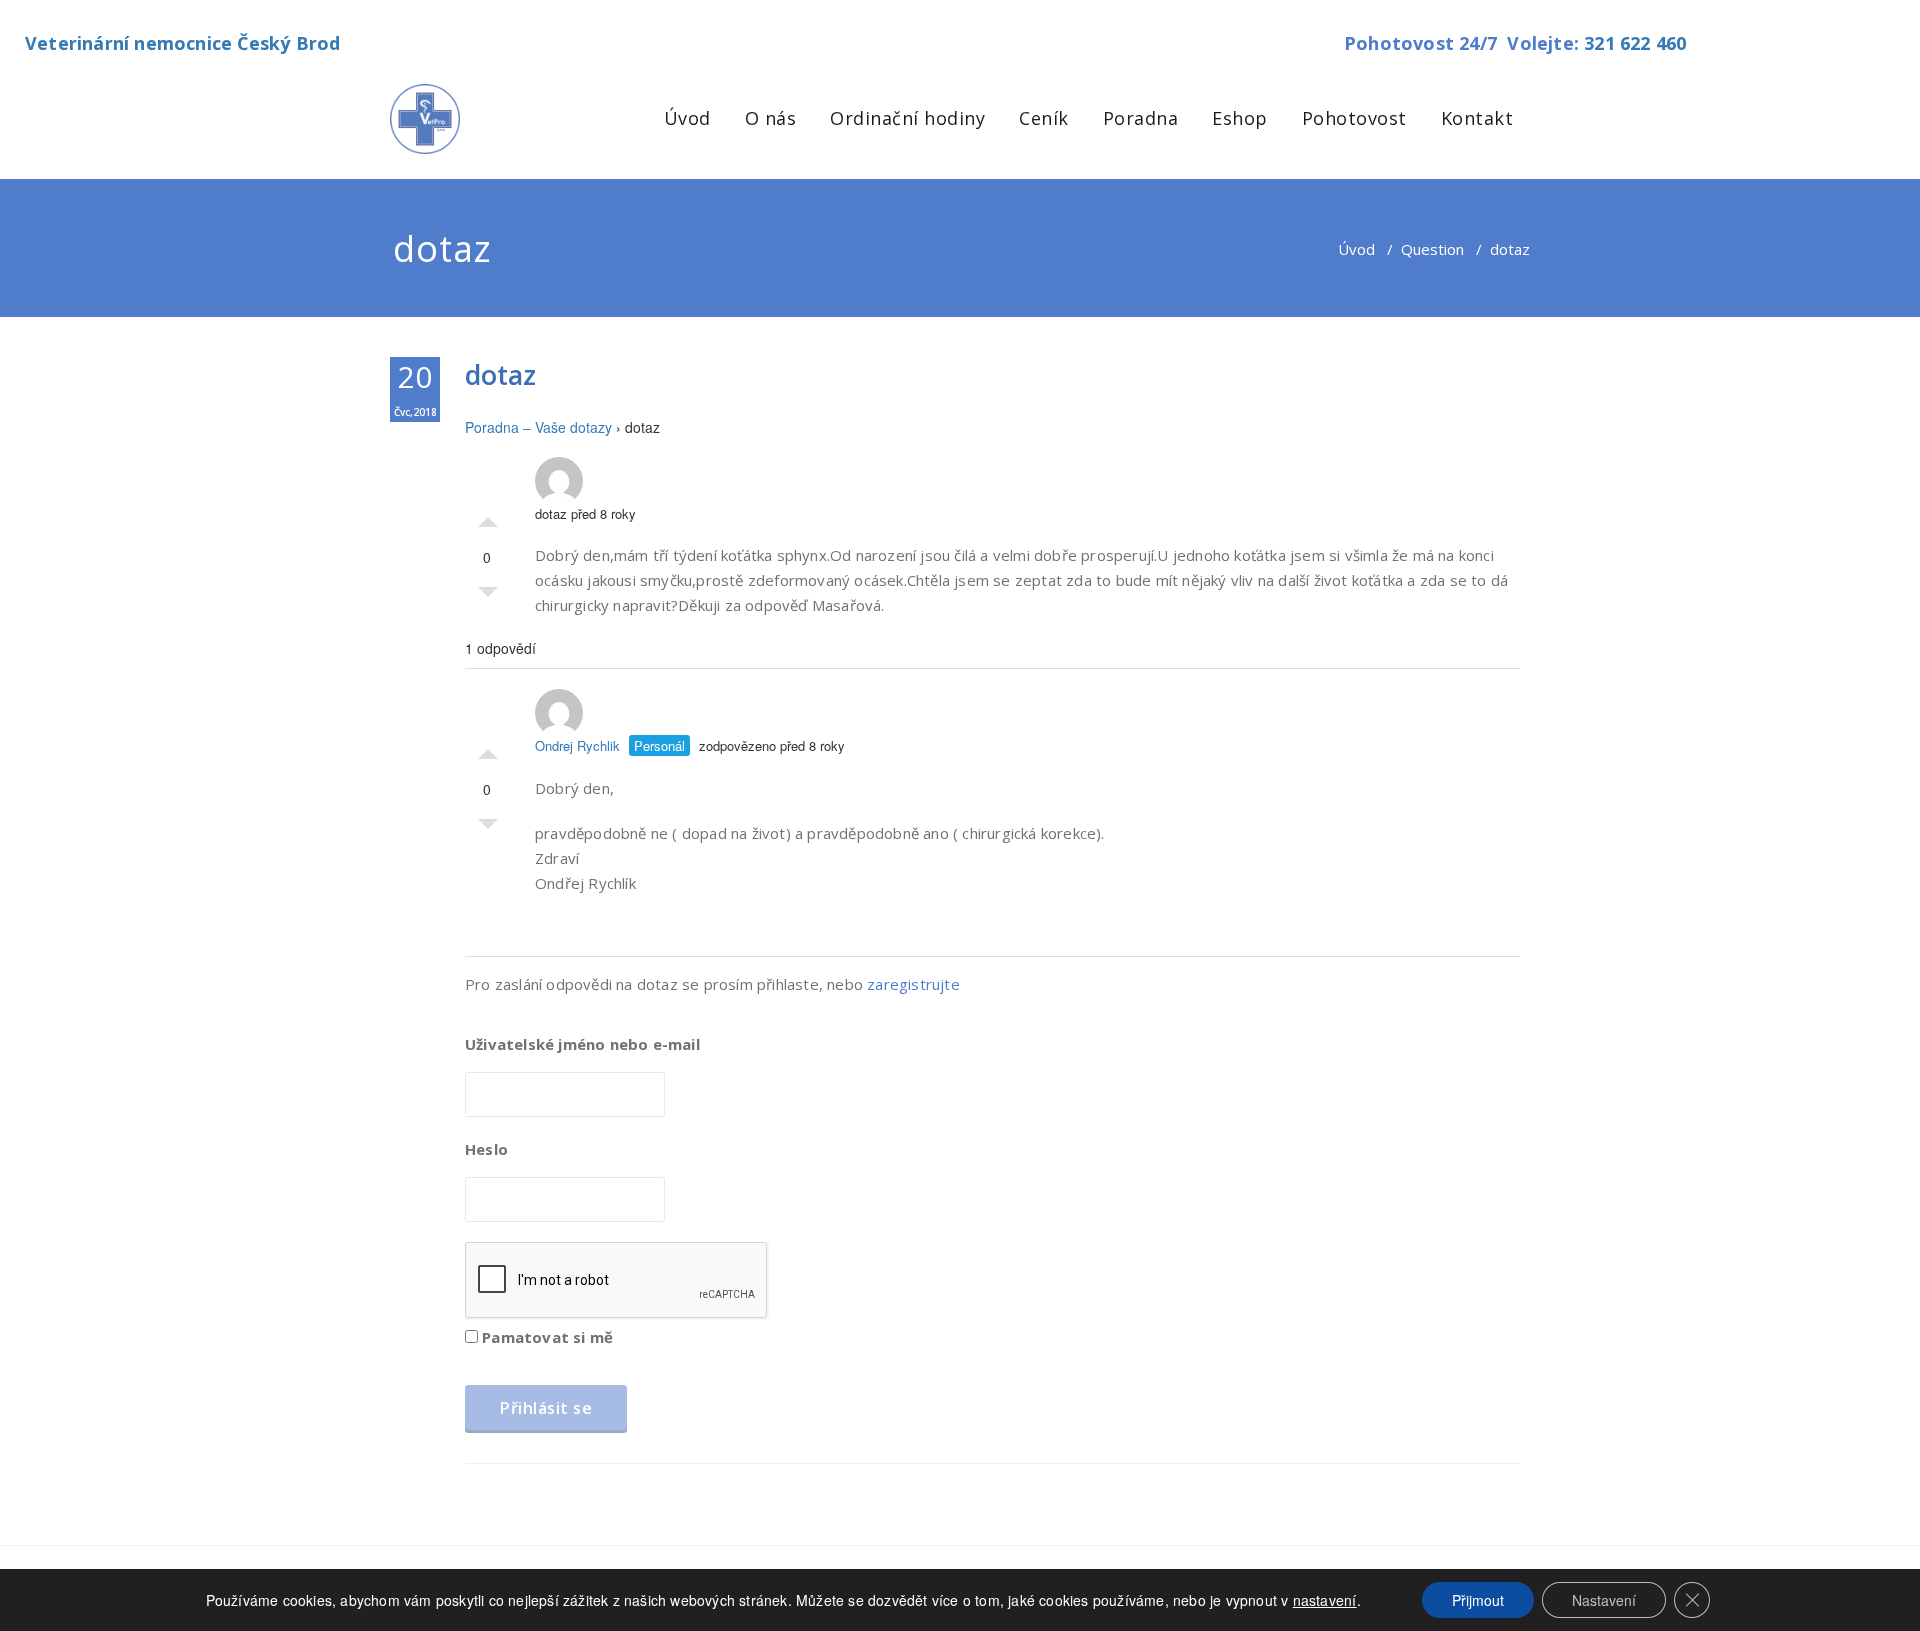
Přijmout (1478, 1600)
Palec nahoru (488, 517)
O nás (771, 118)
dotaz (500, 374)
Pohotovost (1354, 118)
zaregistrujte (913, 984)
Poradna (1141, 118)
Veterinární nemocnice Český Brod (182, 43)
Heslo (486, 1149)
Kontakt (1477, 118)
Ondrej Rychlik (577, 745)
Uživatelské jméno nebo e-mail (582, 1044)
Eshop (1240, 118)
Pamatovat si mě (545, 1337)
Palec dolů (488, 597)
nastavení (1325, 1600)
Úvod (687, 118)
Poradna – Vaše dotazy (538, 427)
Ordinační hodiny (907, 118)
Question (1432, 249)
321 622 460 (1635, 43)
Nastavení (1604, 1600)
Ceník (1044, 118)
